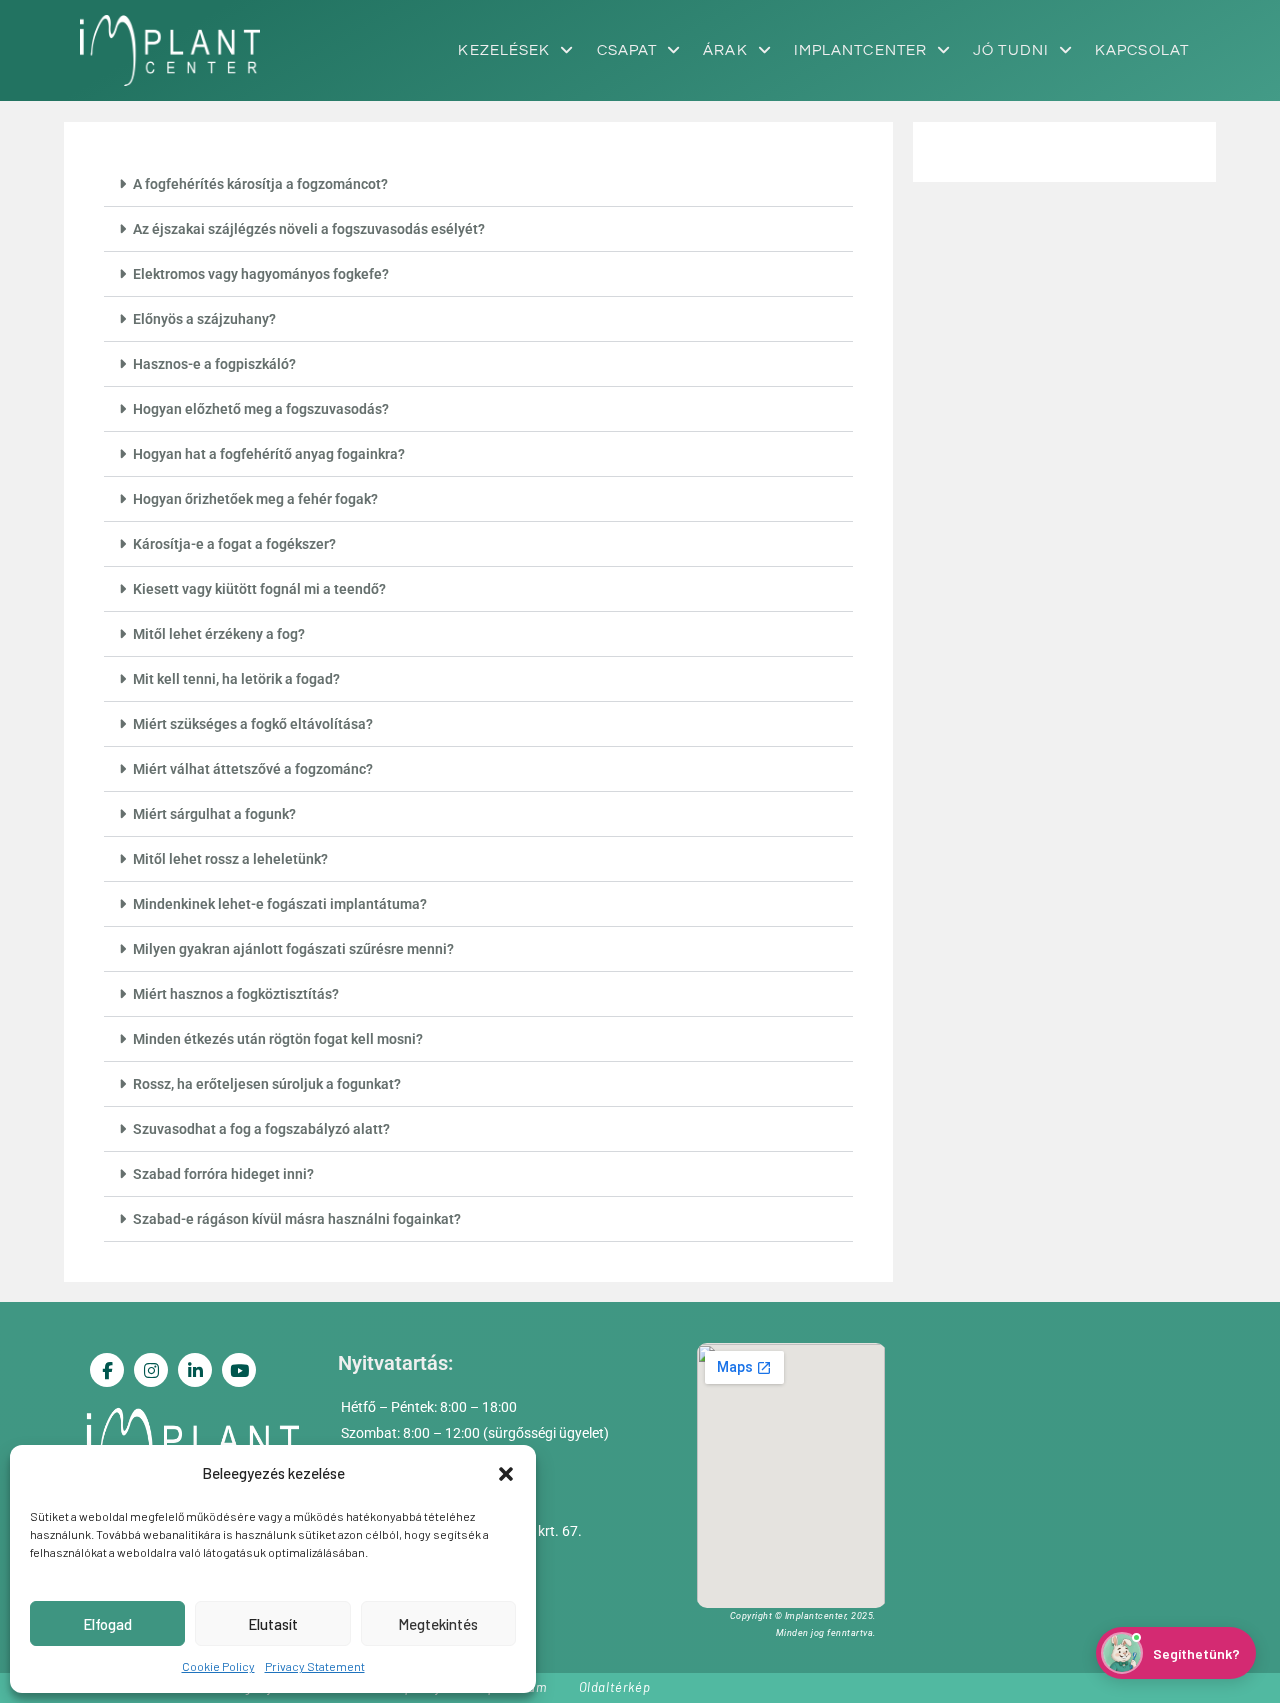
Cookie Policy (218, 1666)
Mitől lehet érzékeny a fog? (219, 634)
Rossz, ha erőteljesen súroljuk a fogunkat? (267, 1084)
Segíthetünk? (1196, 1653)
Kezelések (504, 50)
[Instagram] (151, 1370)
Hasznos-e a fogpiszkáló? (214, 364)
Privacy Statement (315, 1666)
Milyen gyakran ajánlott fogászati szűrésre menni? (293, 949)
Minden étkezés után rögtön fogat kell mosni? (278, 1039)
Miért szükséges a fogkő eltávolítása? (253, 724)
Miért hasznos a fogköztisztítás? (236, 994)
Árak (725, 50)
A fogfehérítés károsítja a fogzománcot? (260, 184)
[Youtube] (239, 1370)
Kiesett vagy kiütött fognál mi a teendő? (259, 589)
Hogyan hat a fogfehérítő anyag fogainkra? (269, 454)
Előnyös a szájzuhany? (204, 319)
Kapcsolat (1142, 50)
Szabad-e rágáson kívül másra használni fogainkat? (297, 1219)
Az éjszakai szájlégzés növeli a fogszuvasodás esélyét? (309, 229)
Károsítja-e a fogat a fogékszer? (234, 544)
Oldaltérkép (615, 1687)
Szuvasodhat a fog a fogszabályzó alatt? (261, 1129)
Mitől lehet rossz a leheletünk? (230, 859)
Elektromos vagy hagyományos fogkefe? (261, 274)
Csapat (627, 50)
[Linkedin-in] (195, 1370)
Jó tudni (1011, 50)
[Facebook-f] (107, 1370)
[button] (506, 1474)
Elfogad (107, 1624)
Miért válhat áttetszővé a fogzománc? (253, 769)
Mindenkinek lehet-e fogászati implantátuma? (280, 904)
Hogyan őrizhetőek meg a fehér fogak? (255, 499)
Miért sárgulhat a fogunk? (214, 814)
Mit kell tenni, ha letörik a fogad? (236, 679)
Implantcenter (860, 50)
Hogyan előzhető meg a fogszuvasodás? (261, 409)
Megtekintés (438, 1624)
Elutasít (273, 1624)
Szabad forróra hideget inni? (223, 1174)
